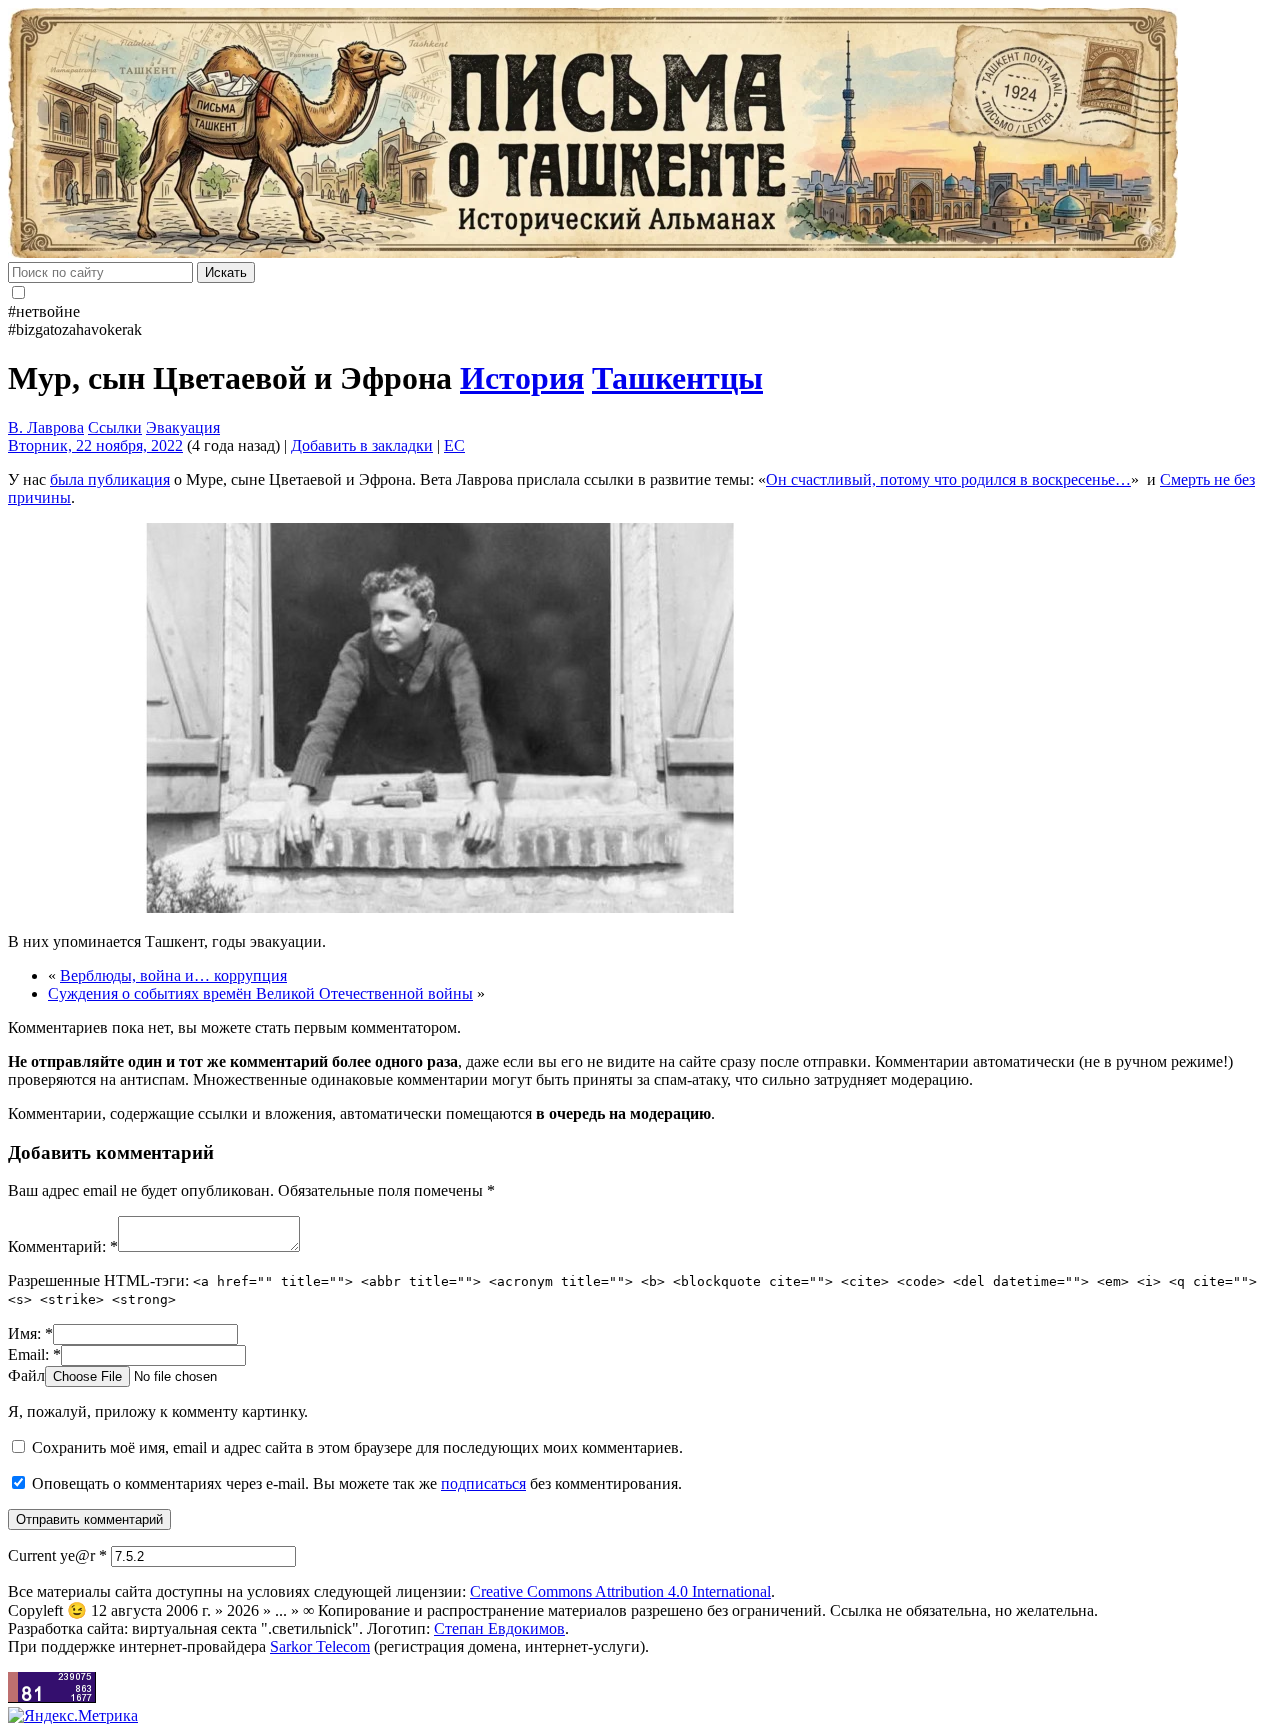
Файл (26, 1375)
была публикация (110, 479)
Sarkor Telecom (320, 1646)
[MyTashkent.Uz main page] (640, 135)
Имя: (30, 1333)
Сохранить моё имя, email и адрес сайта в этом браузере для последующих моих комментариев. (357, 1447)
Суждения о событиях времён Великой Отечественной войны (260, 993)
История (522, 378)
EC (454, 445)
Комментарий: (63, 1246)
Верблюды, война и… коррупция (173, 975)
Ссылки (115, 427)
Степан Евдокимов (499, 1628)
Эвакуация (183, 427)
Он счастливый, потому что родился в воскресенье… (948, 479)
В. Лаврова (46, 427)
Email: (34, 1354)
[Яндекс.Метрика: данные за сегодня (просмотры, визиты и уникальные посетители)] (73, 1716)
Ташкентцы (677, 378)
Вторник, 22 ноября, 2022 (95, 445)
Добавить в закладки (362, 445)
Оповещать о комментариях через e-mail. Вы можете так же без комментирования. (355, 1483)
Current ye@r (57, 1555)
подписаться (483, 1483)
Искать (226, 272)
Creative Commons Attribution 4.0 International (620, 1591)
